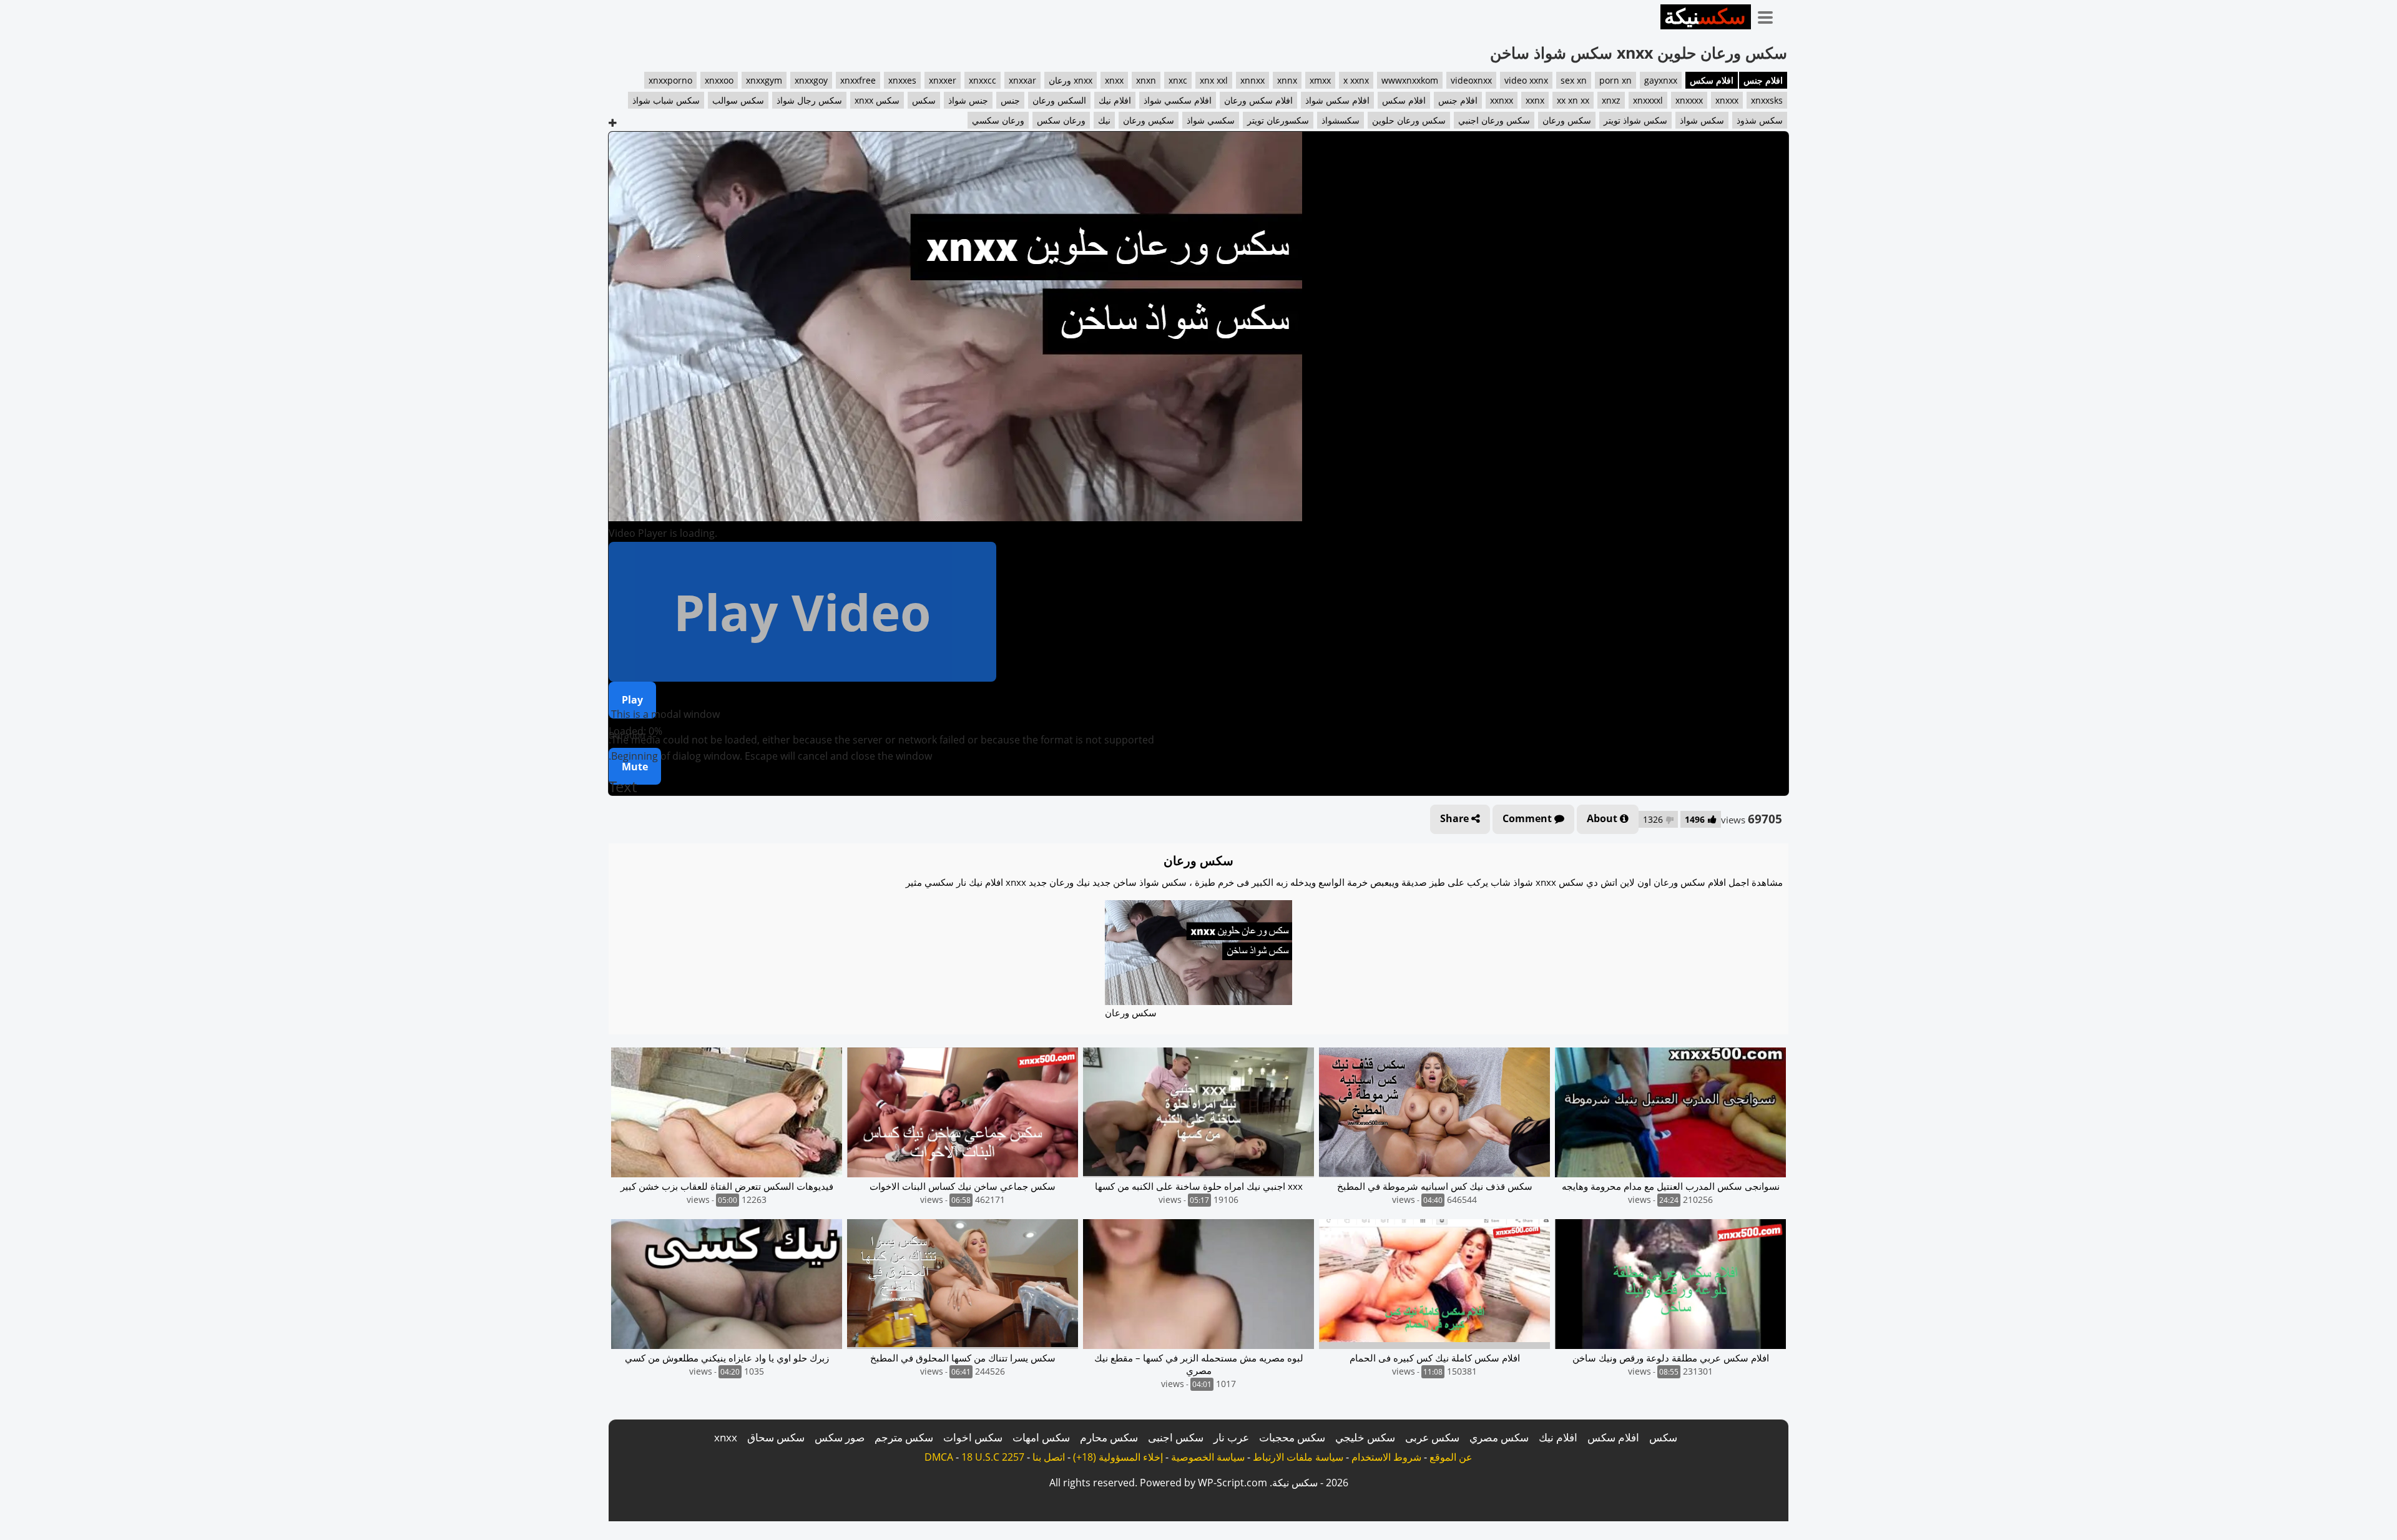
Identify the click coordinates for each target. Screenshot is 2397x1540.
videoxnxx (1471, 80)
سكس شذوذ (1760, 120)
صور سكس (840, 1437)
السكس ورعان (1059, 100)
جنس (1010, 100)
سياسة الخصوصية (1208, 1457)
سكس (924, 100)
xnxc (1178, 80)
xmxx (1320, 80)
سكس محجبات (1292, 1437)
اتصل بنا (1049, 1457)
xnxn (1146, 80)
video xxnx (1526, 80)
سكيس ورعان (1149, 120)
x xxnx (1356, 80)
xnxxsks (1767, 100)
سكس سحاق (776, 1437)
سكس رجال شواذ (809, 100)
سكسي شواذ (1211, 120)
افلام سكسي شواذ (1178, 100)
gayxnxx (1661, 80)
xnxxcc (983, 80)
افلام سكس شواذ (1337, 100)
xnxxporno (670, 80)
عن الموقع (1451, 1457)
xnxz (1611, 100)
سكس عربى (1432, 1437)
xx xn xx (1573, 100)
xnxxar (1022, 80)
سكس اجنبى (1176, 1437)
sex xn (1574, 80)
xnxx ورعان (1071, 80)
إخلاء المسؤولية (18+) (1118, 1457)
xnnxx (1252, 80)
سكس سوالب (738, 100)
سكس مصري (1499, 1437)
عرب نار (1231, 1437)
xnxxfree (858, 80)
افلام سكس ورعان (1258, 100)
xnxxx (1727, 100)
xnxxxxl (1648, 100)
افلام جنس (1763, 80)
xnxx (1114, 80)
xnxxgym (764, 80)
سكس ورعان (1567, 120)
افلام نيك (1115, 100)
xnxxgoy (811, 80)
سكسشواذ (1341, 120)
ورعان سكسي (998, 120)
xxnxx (1502, 100)
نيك (1104, 120)
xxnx (1535, 100)
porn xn (1615, 80)
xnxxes (902, 80)
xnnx (1287, 80)
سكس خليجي (1365, 1437)
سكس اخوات (973, 1437)
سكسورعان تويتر (1278, 120)
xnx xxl (1214, 80)
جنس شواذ (968, 100)
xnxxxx (1689, 100)
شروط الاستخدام (1386, 1457)
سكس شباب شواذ (666, 100)
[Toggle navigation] (1770, 15)
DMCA (939, 1457)
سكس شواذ (1702, 120)
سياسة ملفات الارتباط (1298, 1457)
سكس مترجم (904, 1437)
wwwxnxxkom (1410, 80)
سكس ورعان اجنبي (1494, 120)
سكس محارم (1109, 1437)
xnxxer (943, 80)
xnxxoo (719, 80)
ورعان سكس (1061, 120)
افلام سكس (1712, 80)
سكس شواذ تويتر (1635, 120)
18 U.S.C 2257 (993, 1457)
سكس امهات (1041, 1437)
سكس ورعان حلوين (1409, 120)
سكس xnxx (877, 100)
